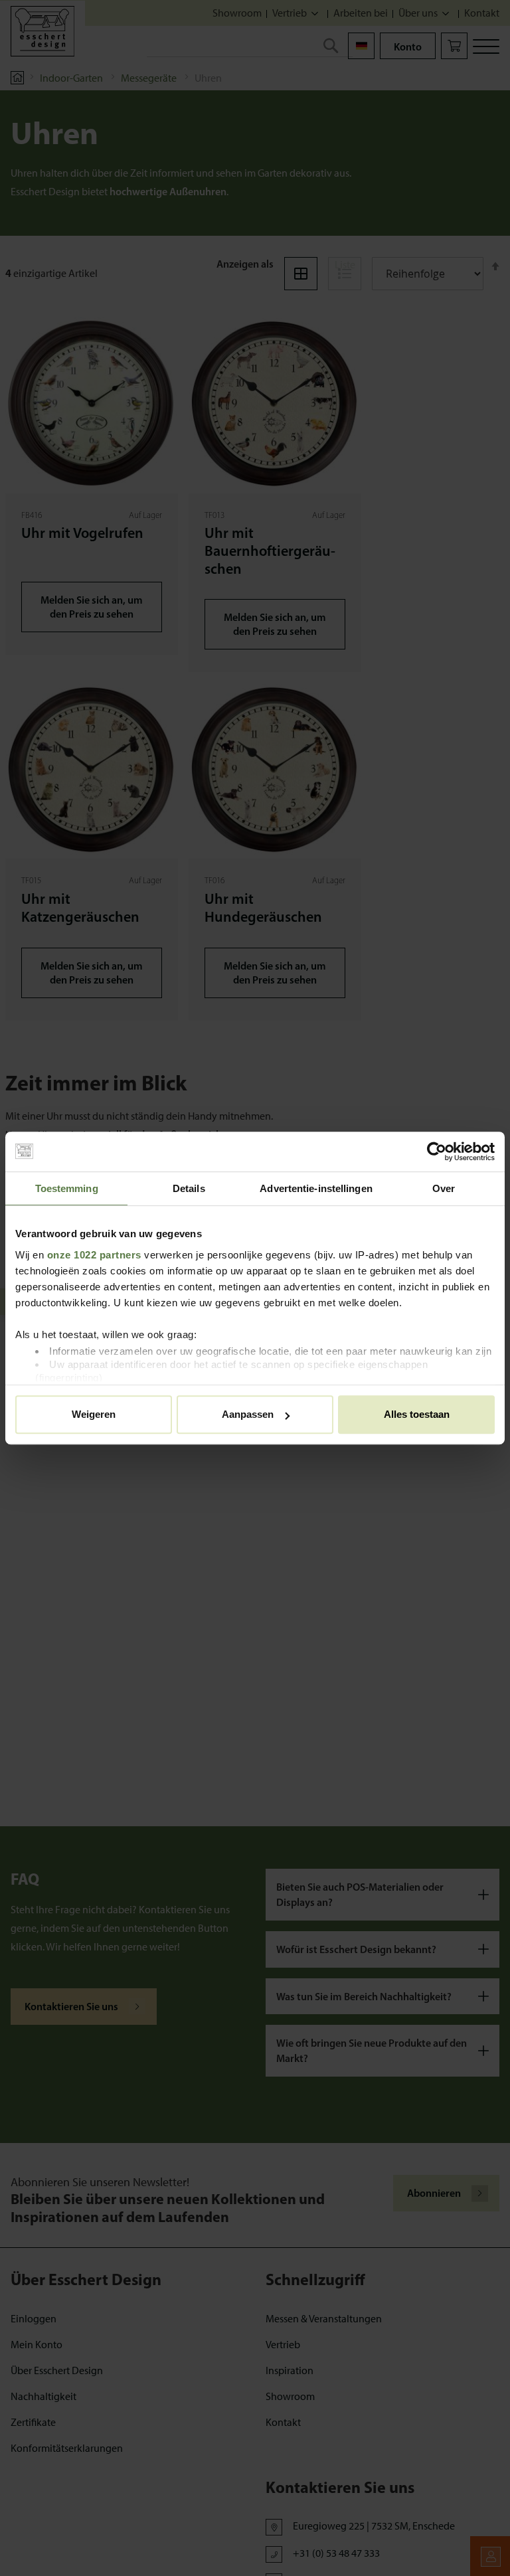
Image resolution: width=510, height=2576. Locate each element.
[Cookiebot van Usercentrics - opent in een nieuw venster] (437, 1152)
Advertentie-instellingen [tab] (316, 1188)
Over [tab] (444, 1188)
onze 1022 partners (94, 1255)
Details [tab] (189, 1188)
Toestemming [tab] (67, 1188)
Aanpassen (248, 1414)
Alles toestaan (417, 1414)
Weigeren (94, 1414)
